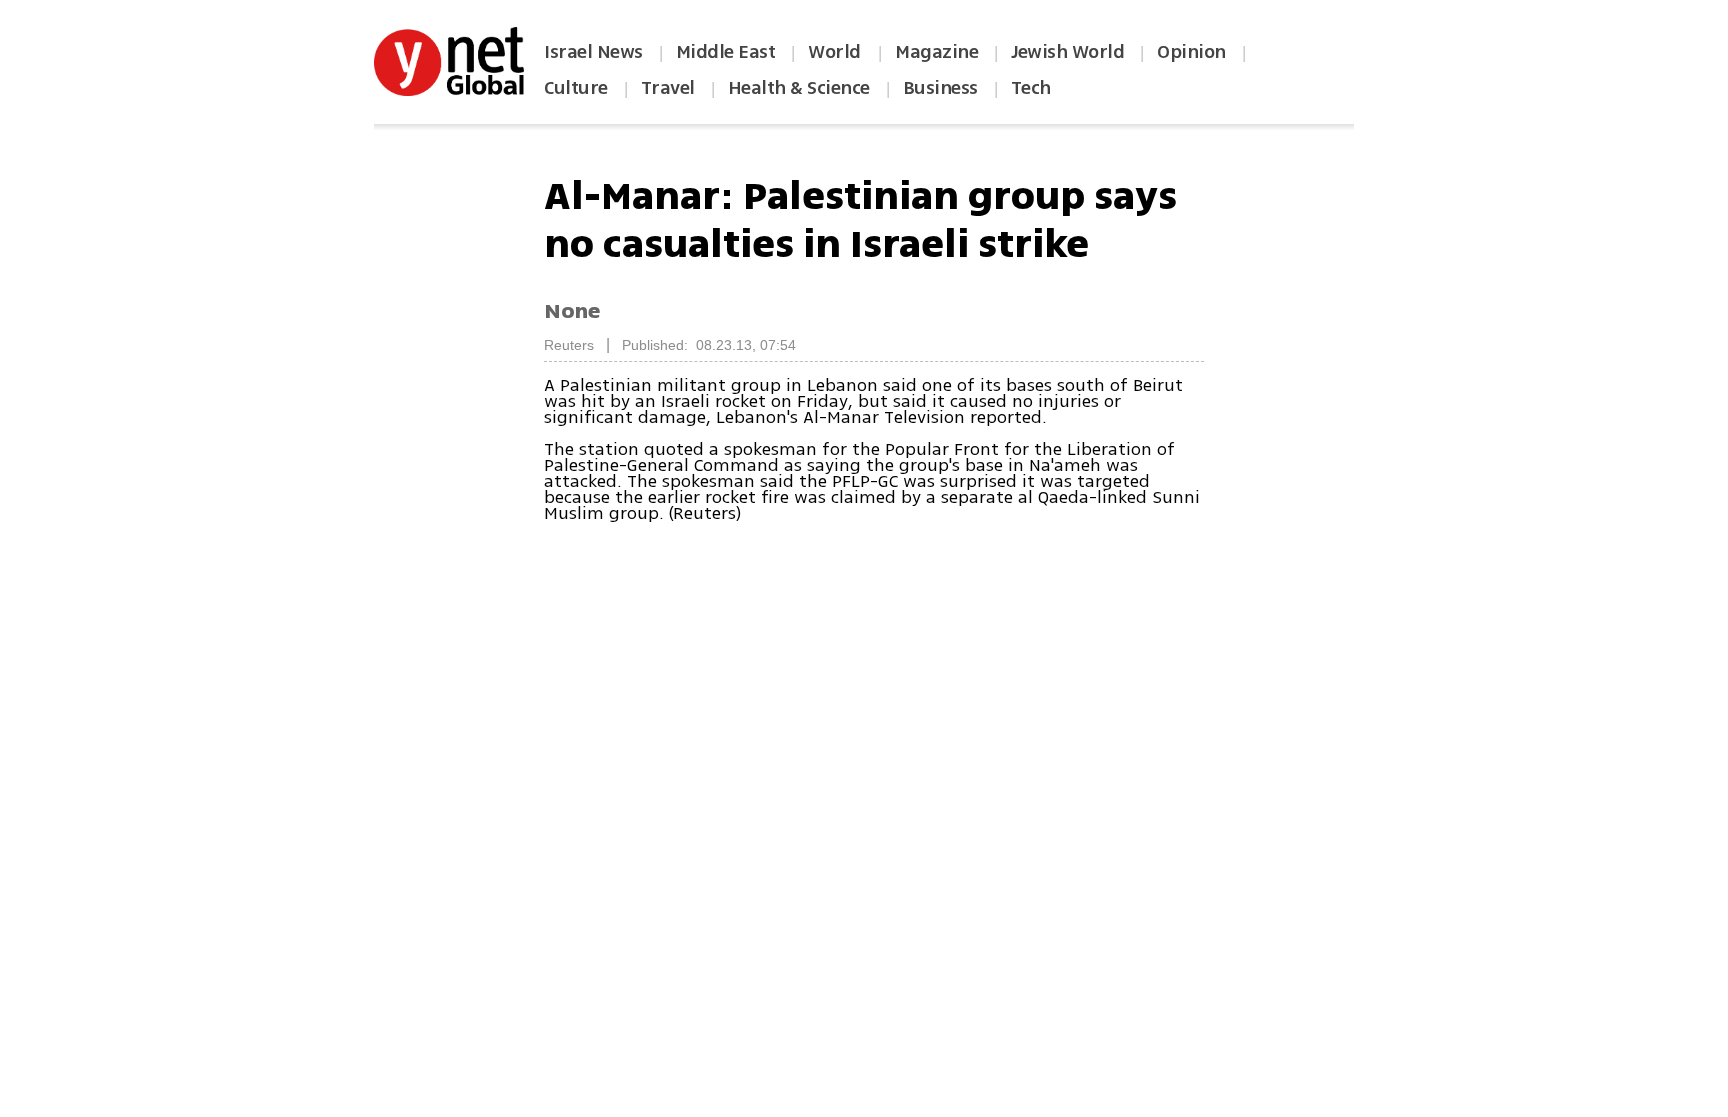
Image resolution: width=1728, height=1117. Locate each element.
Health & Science (799, 88)
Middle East (726, 52)
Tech (1031, 88)
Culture (576, 88)
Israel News (593, 52)
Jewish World (1067, 52)
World (836, 52)
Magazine (936, 52)
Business (940, 88)
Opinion (1191, 52)
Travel (668, 88)
